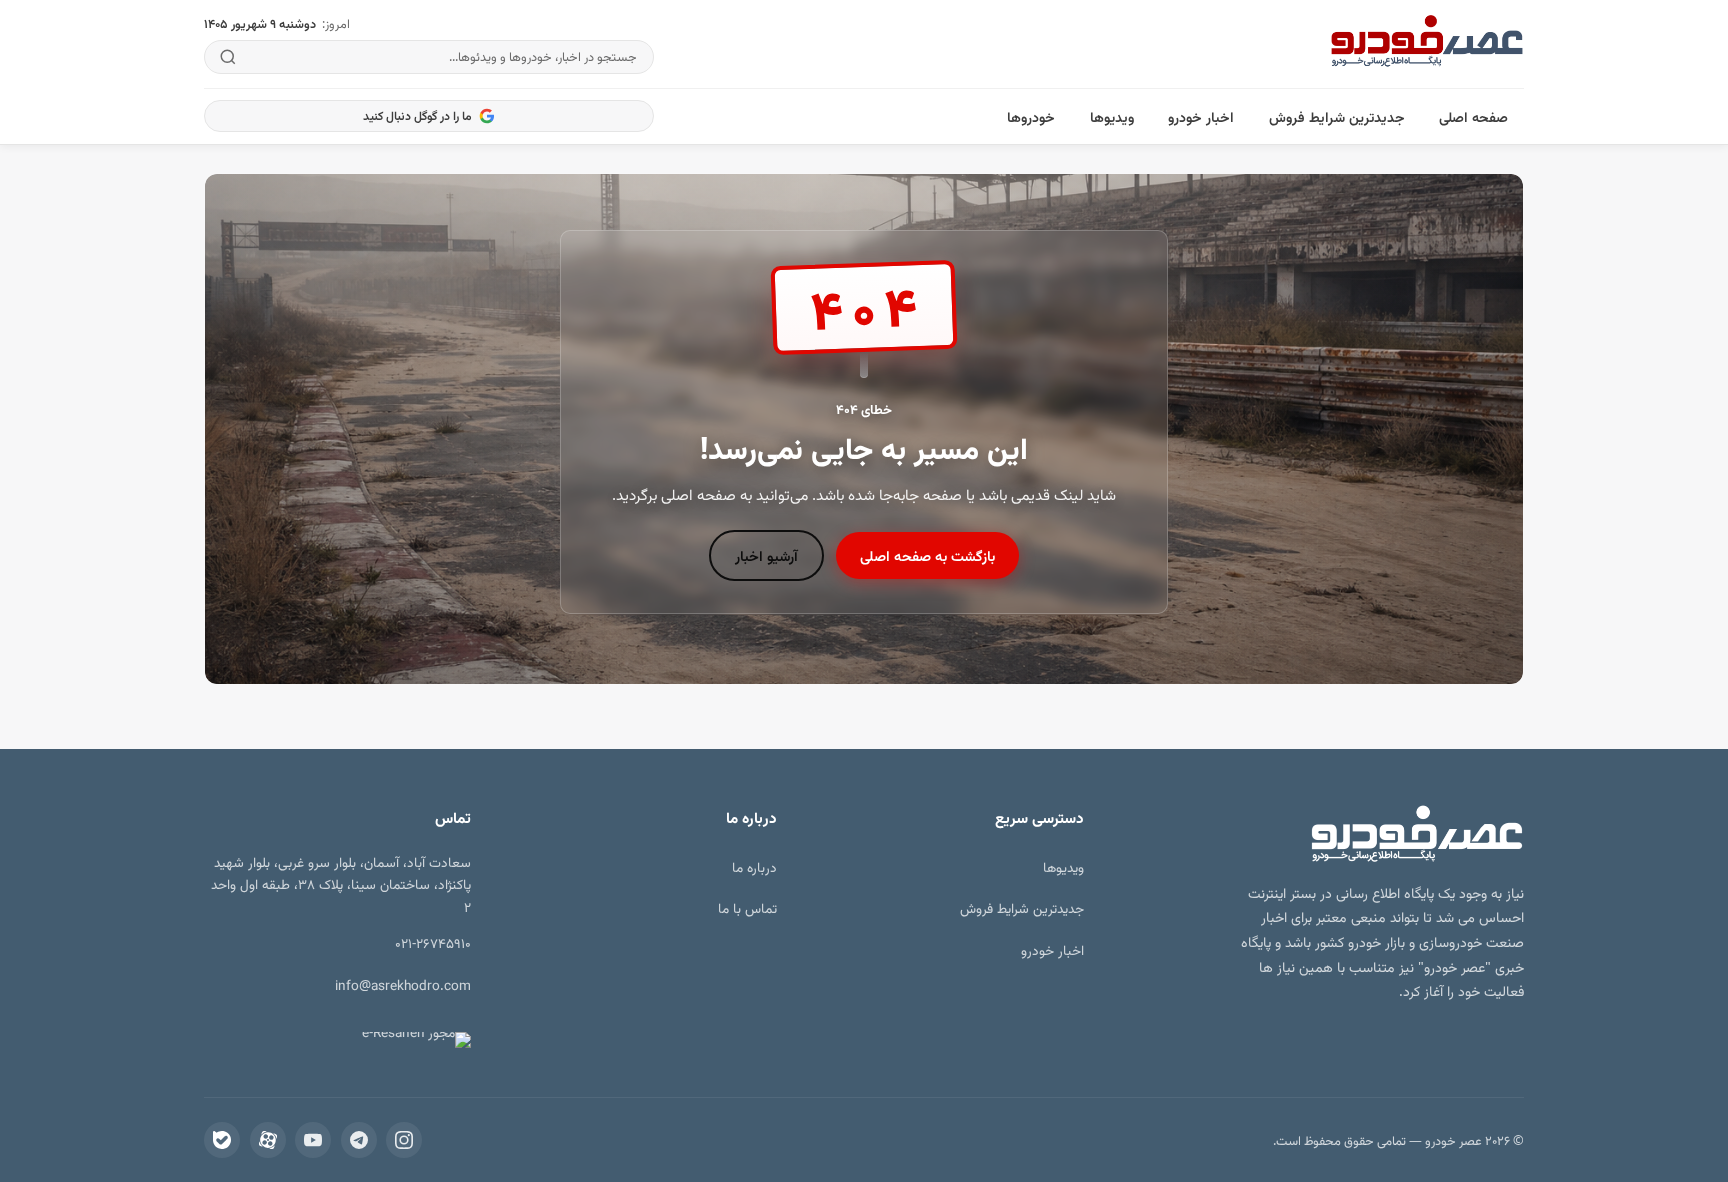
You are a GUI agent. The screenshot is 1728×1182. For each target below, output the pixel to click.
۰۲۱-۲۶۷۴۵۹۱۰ (433, 942)
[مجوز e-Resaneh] (407, 1040)
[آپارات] (268, 1140)
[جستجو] (228, 57)
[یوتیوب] (313, 1140)
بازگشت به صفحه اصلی (927, 555)
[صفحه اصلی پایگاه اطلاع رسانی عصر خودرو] (1427, 44)
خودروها (1031, 116)
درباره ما (754, 866)
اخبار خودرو (1201, 116)
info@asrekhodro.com (403, 984)
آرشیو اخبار (766, 555)
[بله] (222, 1140)
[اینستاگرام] (404, 1140)
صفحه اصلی (1473, 116)
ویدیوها (1112, 116)
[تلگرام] (359, 1140)
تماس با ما (747, 907)
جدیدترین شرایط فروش (1337, 116)
